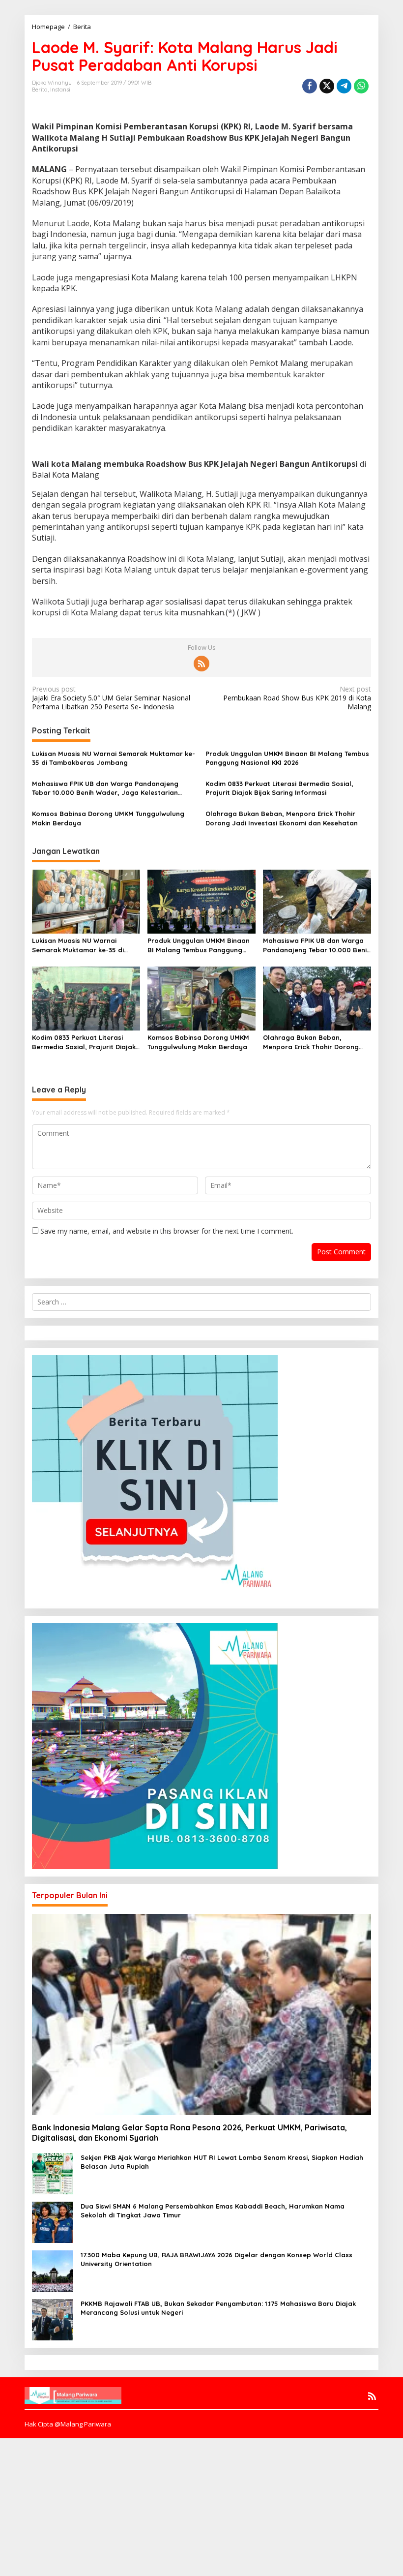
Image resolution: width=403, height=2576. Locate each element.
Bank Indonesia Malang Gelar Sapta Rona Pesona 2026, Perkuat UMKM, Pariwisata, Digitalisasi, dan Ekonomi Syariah (189, 2133)
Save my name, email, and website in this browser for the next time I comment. (167, 1231)
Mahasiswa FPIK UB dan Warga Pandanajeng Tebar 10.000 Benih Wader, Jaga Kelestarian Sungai (105, 788)
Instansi (60, 90)
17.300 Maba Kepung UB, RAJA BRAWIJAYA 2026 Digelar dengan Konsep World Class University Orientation (216, 2259)
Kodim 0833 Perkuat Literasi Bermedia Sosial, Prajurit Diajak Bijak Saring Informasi (279, 788)
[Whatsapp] (361, 86)
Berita (40, 90)
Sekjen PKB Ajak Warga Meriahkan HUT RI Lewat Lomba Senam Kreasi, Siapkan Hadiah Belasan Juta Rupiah (222, 2162)
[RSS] (201, 664)
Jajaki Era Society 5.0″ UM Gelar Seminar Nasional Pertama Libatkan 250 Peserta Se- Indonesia (111, 698)
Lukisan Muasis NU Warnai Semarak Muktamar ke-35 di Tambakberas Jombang (114, 758)
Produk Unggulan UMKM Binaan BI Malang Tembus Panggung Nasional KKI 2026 (287, 758)
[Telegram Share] (344, 86)
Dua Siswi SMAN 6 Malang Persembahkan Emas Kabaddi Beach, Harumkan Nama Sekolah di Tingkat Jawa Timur (213, 2211)
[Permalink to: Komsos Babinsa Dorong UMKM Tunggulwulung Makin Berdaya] (201, 998)
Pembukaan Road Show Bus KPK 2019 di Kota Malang (297, 698)
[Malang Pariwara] (73, 2394)
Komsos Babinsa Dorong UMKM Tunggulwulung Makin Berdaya (108, 818)
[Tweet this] (327, 86)
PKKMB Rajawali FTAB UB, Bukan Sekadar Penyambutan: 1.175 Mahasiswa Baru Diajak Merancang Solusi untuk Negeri (218, 2308)
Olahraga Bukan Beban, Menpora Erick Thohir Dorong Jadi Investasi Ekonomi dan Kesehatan (282, 818)
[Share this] (310, 86)
